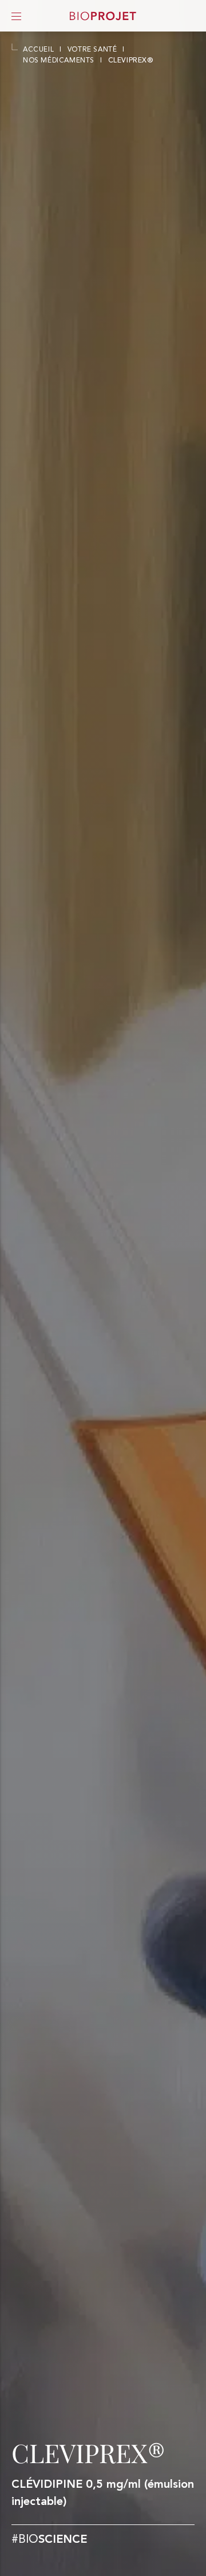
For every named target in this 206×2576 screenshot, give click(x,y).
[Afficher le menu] (16, 16)
